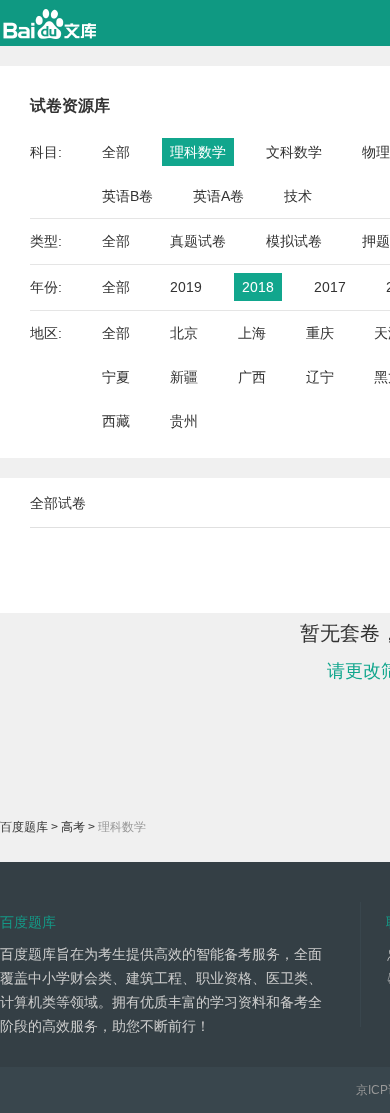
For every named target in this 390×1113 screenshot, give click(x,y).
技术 (298, 196)
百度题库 (24, 827)
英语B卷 (127, 196)
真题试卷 (198, 241)
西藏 (116, 421)
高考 (73, 827)
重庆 (320, 333)
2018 (258, 287)
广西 (252, 377)
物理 (376, 152)
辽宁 (320, 377)
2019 (186, 287)
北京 (184, 333)
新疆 (184, 377)
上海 (252, 333)
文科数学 (294, 152)
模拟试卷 (294, 241)
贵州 (184, 421)
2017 (330, 287)
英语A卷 (218, 196)
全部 (116, 152)
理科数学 (198, 152)
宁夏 (116, 377)
